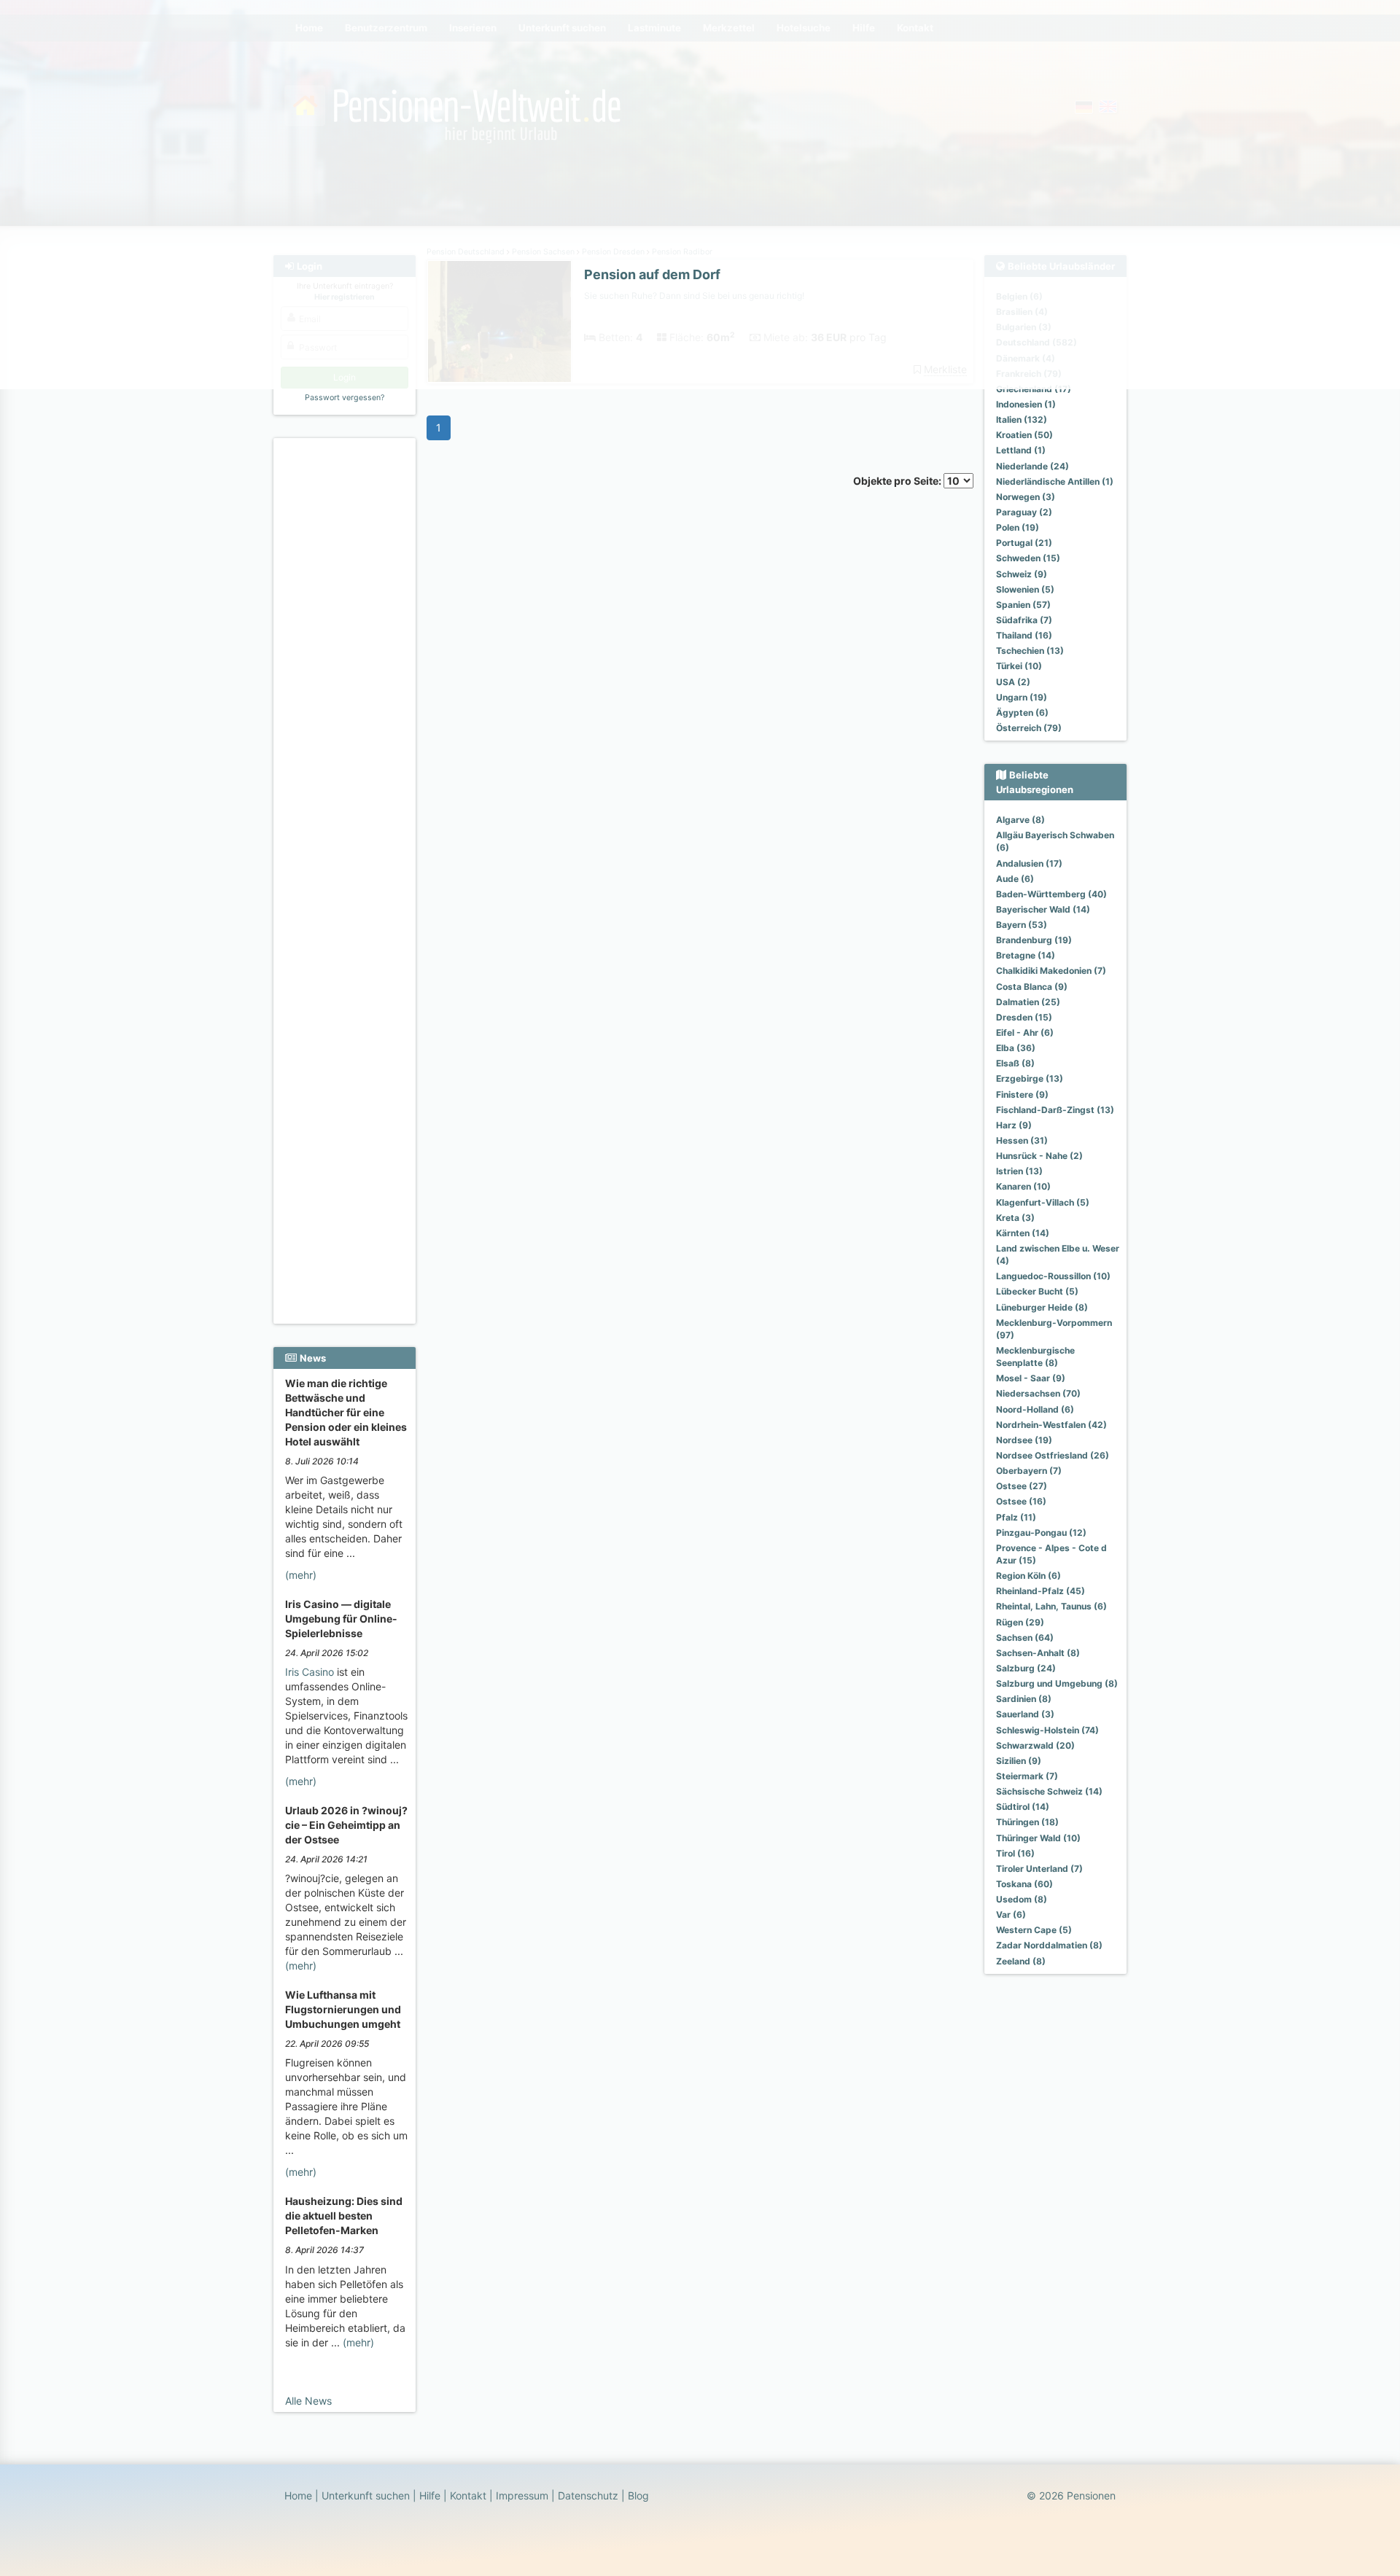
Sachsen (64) (1025, 1638)
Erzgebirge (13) (1030, 1078)
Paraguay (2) (1024, 512)
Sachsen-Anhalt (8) (1038, 1653)
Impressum (522, 2495)
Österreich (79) (1029, 728)
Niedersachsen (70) (1038, 1393)
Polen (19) (1018, 527)
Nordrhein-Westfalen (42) (1051, 1425)
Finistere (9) (1022, 1094)
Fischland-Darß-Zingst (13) (1055, 1110)
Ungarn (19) (1022, 697)
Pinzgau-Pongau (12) (1041, 1533)
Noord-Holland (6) (1035, 1409)
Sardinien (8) (1024, 1699)
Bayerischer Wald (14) (1043, 909)
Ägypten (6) (1022, 713)
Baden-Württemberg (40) (1051, 894)
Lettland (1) (1021, 450)
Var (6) (1011, 1915)
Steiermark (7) (1027, 1776)
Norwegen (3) (1026, 497)
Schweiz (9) (1022, 574)
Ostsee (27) (1022, 1486)
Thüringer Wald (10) (1038, 1838)
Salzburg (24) (1026, 1668)
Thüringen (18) (1027, 1822)
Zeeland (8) (1021, 1961)
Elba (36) (1016, 1048)
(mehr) (301, 1575)
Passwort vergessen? (345, 398)
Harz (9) (1014, 1125)
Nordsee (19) (1024, 1440)
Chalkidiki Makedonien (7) (1051, 971)
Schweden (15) (1028, 558)
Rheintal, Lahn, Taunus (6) (1051, 1606)
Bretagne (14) (1026, 955)
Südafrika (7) (1024, 620)
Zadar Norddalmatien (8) (1049, 1945)
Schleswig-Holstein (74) (1047, 1730)
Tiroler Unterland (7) (1039, 1869)
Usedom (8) (1022, 1899)
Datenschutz (588, 2495)
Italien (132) (1022, 419)
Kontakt (468, 2495)
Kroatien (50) (1024, 435)
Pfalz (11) (1016, 1517)
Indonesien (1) (1026, 404)
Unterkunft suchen (366, 2495)
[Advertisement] (347, 664)
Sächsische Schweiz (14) (1049, 1791)
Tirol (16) (1015, 1853)
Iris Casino (310, 1672)
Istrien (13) (1019, 1171)
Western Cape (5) (1034, 1930)
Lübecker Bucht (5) (1037, 1291)
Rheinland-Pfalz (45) (1041, 1591)
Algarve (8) (1020, 820)
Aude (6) (1015, 879)
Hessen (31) (1022, 1140)
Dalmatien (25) (1028, 1002)
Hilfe (430, 2495)
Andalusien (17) (1029, 863)
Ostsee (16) (1021, 1501)
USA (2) (1013, 682)
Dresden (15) (1024, 1017)
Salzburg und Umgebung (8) (1057, 1683)
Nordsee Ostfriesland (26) (1053, 1455)
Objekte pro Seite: (898, 481)
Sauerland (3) (1025, 1714)
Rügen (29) (1020, 1622)
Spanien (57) (1023, 605)
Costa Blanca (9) (1032, 987)
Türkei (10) (1019, 666)
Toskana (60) (1024, 1884)
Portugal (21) (1024, 543)
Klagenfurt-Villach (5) (1043, 1202)
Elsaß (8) (1015, 1063)
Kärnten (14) (1023, 1233)
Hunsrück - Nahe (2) (1039, 1156)
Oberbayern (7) (1029, 1471)
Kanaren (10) (1023, 1186)
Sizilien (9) (1019, 1761)
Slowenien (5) (1025, 589)
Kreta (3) (1015, 1218)
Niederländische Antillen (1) (1055, 481)
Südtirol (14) (1023, 1807)
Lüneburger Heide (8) (1042, 1307)
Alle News (308, 2401)
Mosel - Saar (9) (1031, 1378)
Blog (638, 2495)
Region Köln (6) (1028, 1576)
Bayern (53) (1022, 925)
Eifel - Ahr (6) (1025, 1033)
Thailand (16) (1024, 635)
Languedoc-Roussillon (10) (1053, 1276)
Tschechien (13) (1030, 651)
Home (298, 2495)
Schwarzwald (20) (1035, 1745)
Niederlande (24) (1032, 466)
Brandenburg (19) (1034, 940)
